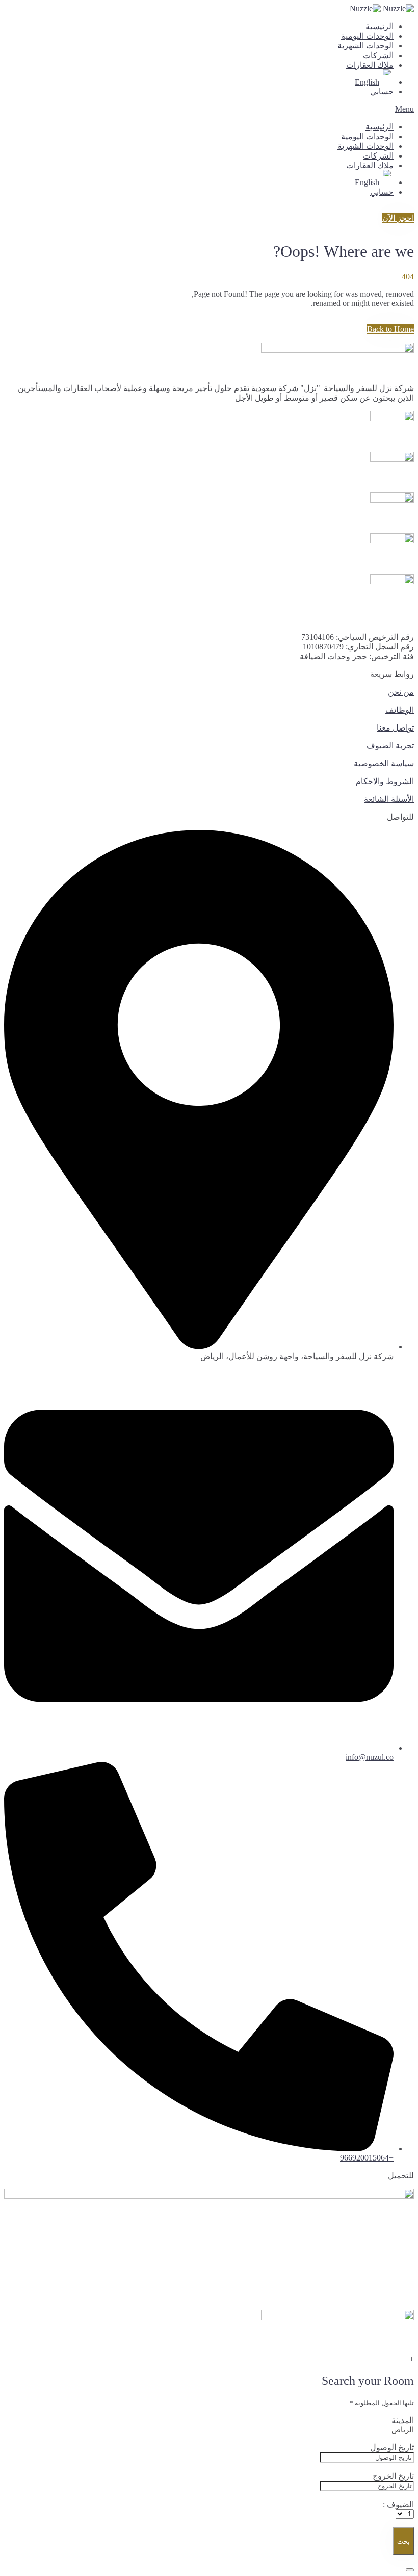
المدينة (403, 2420)
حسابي (382, 92)
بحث (403, 2542)
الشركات (378, 55)
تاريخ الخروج (393, 2476)
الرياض (403, 2430)
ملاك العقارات (370, 65)
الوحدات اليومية (367, 36)
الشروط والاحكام (385, 781)
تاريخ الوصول (392, 2447)
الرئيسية (380, 26)
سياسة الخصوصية (384, 763)
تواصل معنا (395, 728)
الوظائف (400, 710)
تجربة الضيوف (390, 746)
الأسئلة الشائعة (389, 799)
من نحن (401, 692)
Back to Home (390, 329)
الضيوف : (398, 2504)
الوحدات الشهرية (365, 46)
